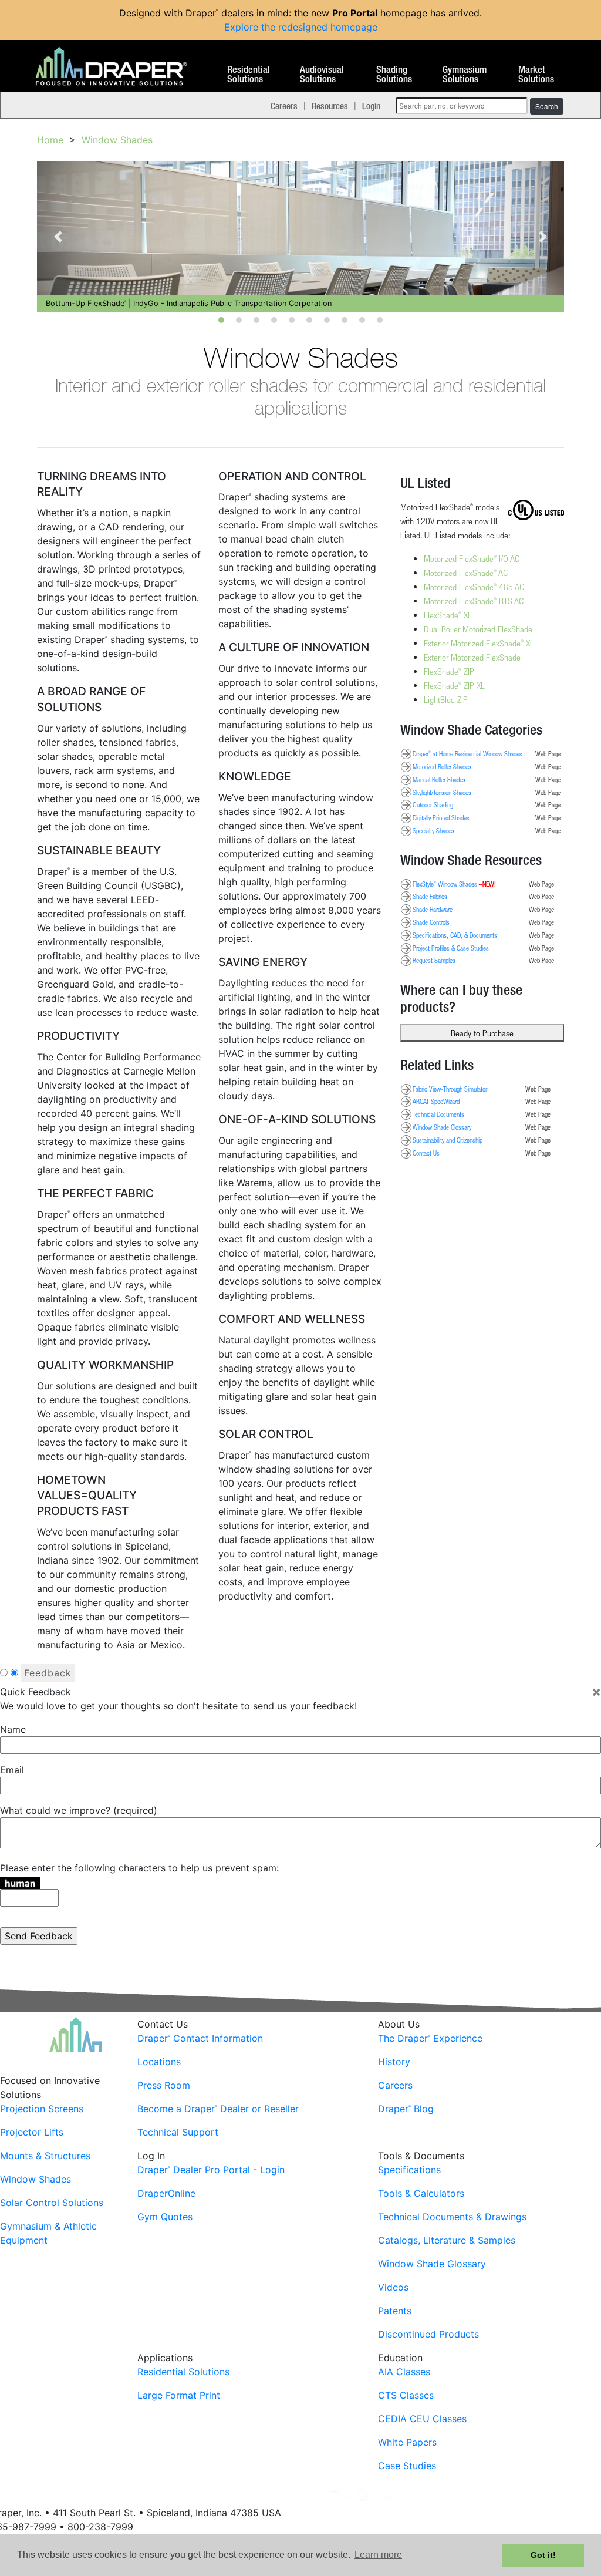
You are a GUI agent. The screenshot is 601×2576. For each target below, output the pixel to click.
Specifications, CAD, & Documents (455, 935)
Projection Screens (42, 2109)
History (394, 2062)
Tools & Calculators (421, 2193)
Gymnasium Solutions (465, 75)
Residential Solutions (249, 75)
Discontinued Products (428, 2334)
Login (371, 106)
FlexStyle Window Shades (454, 884)
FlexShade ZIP (449, 671)
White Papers (407, 2442)
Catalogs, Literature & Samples (447, 2240)
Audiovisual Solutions (322, 75)
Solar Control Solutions (52, 2203)
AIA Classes (404, 2372)
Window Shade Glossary (442, 1127)
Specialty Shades (433, 830)
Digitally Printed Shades (441, 817)
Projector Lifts (32, 2132)
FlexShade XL (448, 615)
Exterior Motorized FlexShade (472, 657)
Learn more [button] (378, 2555)
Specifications (409, 2170)
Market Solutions (536, 75)
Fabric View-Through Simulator (450, 1089)
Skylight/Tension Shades (442, 792)
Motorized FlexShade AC (466, 573)
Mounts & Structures (45, 2156)
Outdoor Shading (433, 804)
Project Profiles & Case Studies (451, 948)
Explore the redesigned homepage (301, 27)
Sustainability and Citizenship (448, 1140)
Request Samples (434, 960)
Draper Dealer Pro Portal (194, 2170)
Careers (284, 106)
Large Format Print (179, 2395)
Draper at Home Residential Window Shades (467, 753)
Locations (159, 2062)
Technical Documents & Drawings (452, 2217)
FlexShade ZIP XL (454, 685)
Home (50, 140)
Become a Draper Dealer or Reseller (218, 2109)
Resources (330, 106)
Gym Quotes (165, 2217)
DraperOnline (166, 2193)
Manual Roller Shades (439, 779)
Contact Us (426, 1153)
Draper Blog (406, 2109)
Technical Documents (438, 1114)
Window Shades (117, 140)
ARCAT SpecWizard (436, 1101)
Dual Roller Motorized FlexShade (478, 629)
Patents (395, 2311)
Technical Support (178, 2132)
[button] (58, 236)
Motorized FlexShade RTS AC (474, 601)
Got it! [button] (543, 2555)
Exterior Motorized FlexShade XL (479, 643)
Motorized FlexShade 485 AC (474, 587)
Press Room (164, 2085)
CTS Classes (406, 2395)
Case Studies (407, 2466)
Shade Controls (431, 922)
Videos (393, 2287)
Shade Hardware (433, 909)
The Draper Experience (430, 2038)
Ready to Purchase (482, 1033)
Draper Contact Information (200, 2038)
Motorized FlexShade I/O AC (472, 558)
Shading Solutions (394, 75)
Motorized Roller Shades (442, 766)
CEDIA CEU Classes (422, 2419)
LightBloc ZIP (446, 699)
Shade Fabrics (430, 896)
